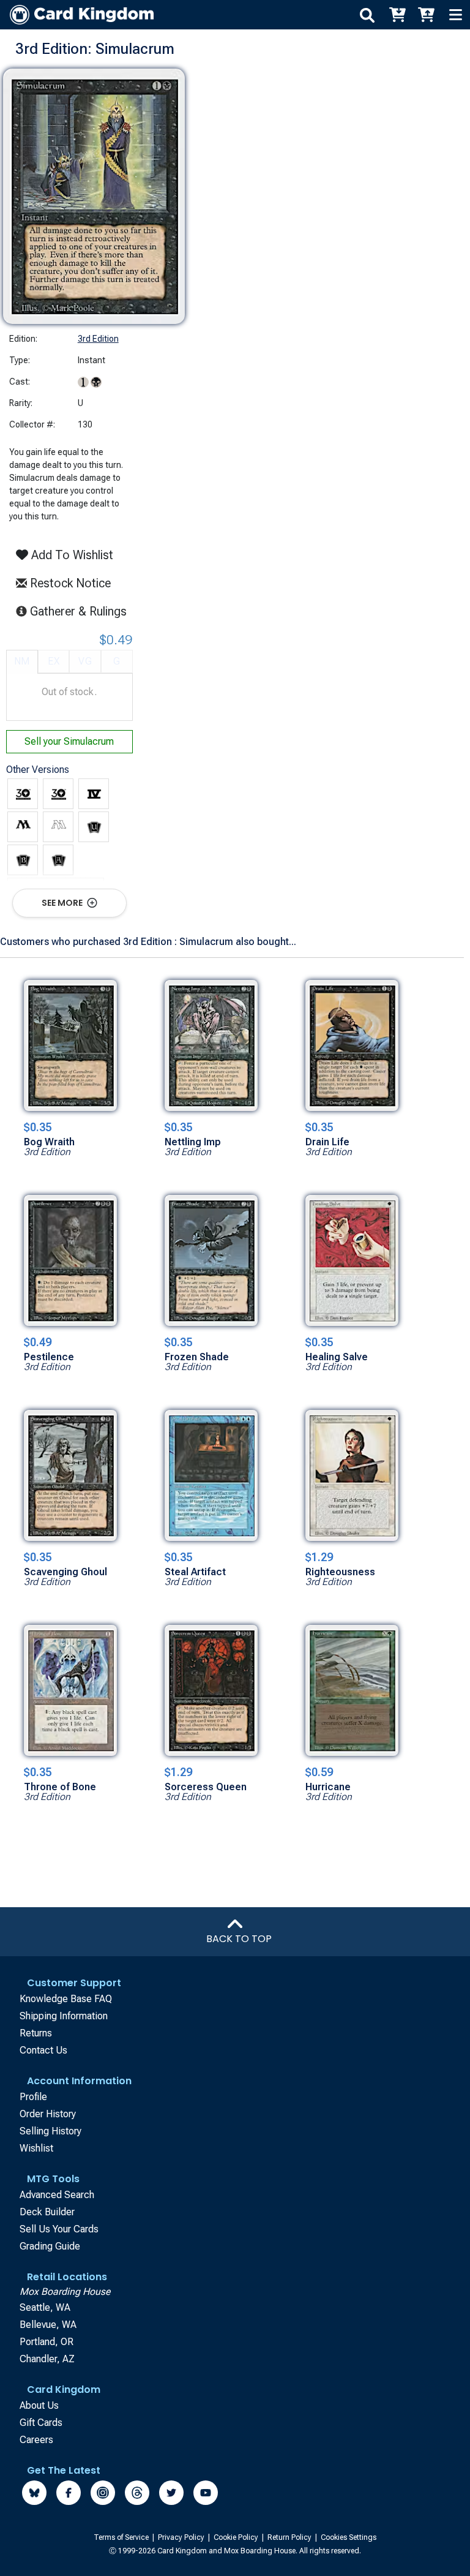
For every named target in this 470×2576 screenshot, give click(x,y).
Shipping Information (64, 2016)
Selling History (50, 2131)
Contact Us (43, 2050)
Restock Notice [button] (69, 583)
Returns (36, 2033)
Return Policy (290, 2537)
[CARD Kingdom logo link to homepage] (77, 15)
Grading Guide (50, 2246)
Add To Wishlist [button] (71, 555)
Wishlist (36, 2148)
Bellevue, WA (48, 2325)
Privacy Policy (182, 2537)
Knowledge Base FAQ (66, 1999)
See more (63, 903)
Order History (48, 2114)
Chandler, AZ (47, 2359)
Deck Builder (47, 2212)
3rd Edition (98, 339)
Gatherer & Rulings (82, 611)
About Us (39, 2405)
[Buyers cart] (397, 15)
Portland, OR (47, 2342)
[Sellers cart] (426, 15)
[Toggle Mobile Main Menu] (455, 15)
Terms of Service (122, 2537)
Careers (36, 2440)
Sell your (69, 741)
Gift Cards (41, 2423)
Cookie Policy (237, 2537)
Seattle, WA (45, 2307)
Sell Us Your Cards (59, 2229)
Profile (33, 2097)
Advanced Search (57, 2195)
